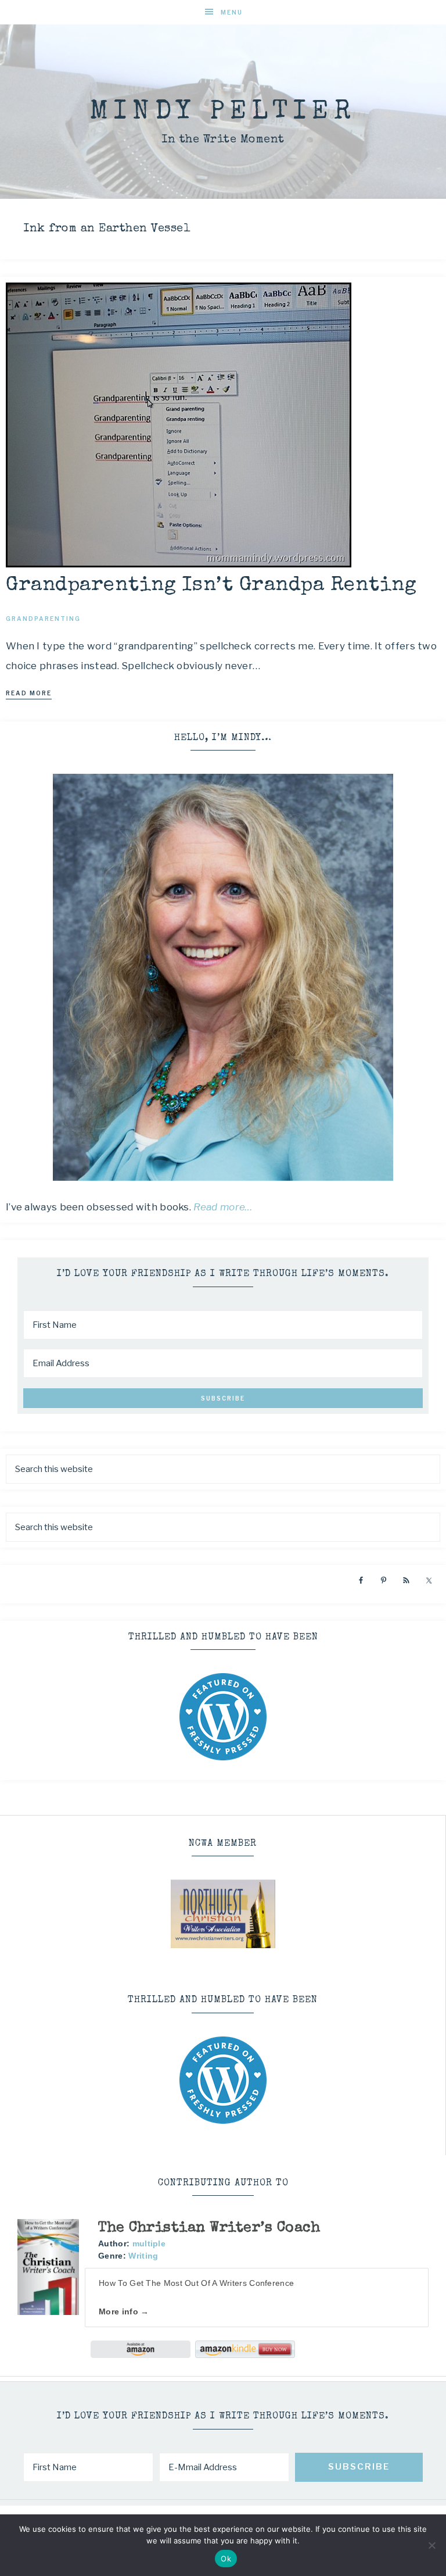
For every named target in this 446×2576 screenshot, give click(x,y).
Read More (29, 693)
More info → (124, 2311)
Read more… (223, 1207)
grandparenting (43, 619)
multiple (149, 2243)
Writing (143, 2256)
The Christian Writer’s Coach (209, 2228)
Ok (226, 2559)
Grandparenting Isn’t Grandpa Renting (211, 586)
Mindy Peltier (223, 112)
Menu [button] (232, 12)
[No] (431, 2545)
